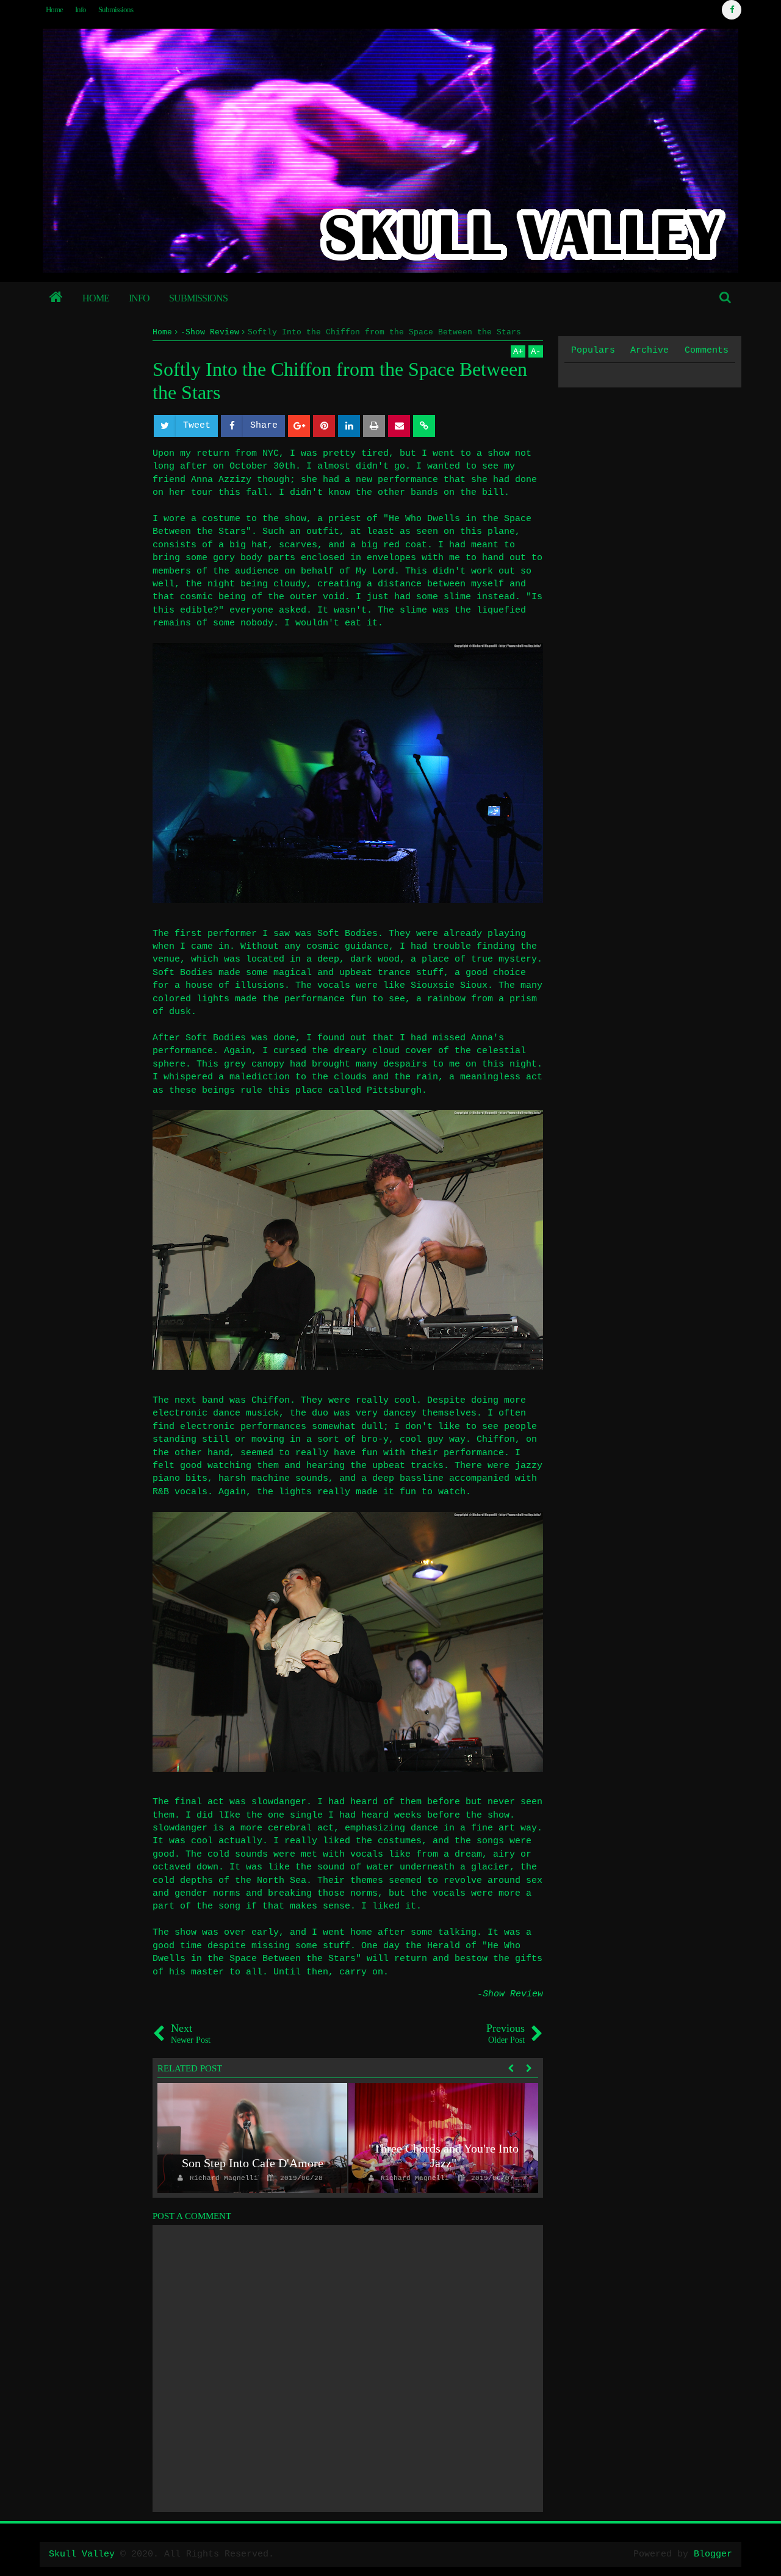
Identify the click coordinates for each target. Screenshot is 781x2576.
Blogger (713, 2554)
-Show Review (510, 1994)
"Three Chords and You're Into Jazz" (444, 2156)
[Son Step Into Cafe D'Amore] (252, 2138)
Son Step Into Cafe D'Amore (253, 2163)
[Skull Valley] (56, 298)
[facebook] (732, 10)
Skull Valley (82, 2554)
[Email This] (399, 426)
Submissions (116, 9)
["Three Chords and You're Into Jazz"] (443, 2138)
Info (81, 9)
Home (54, 9)
